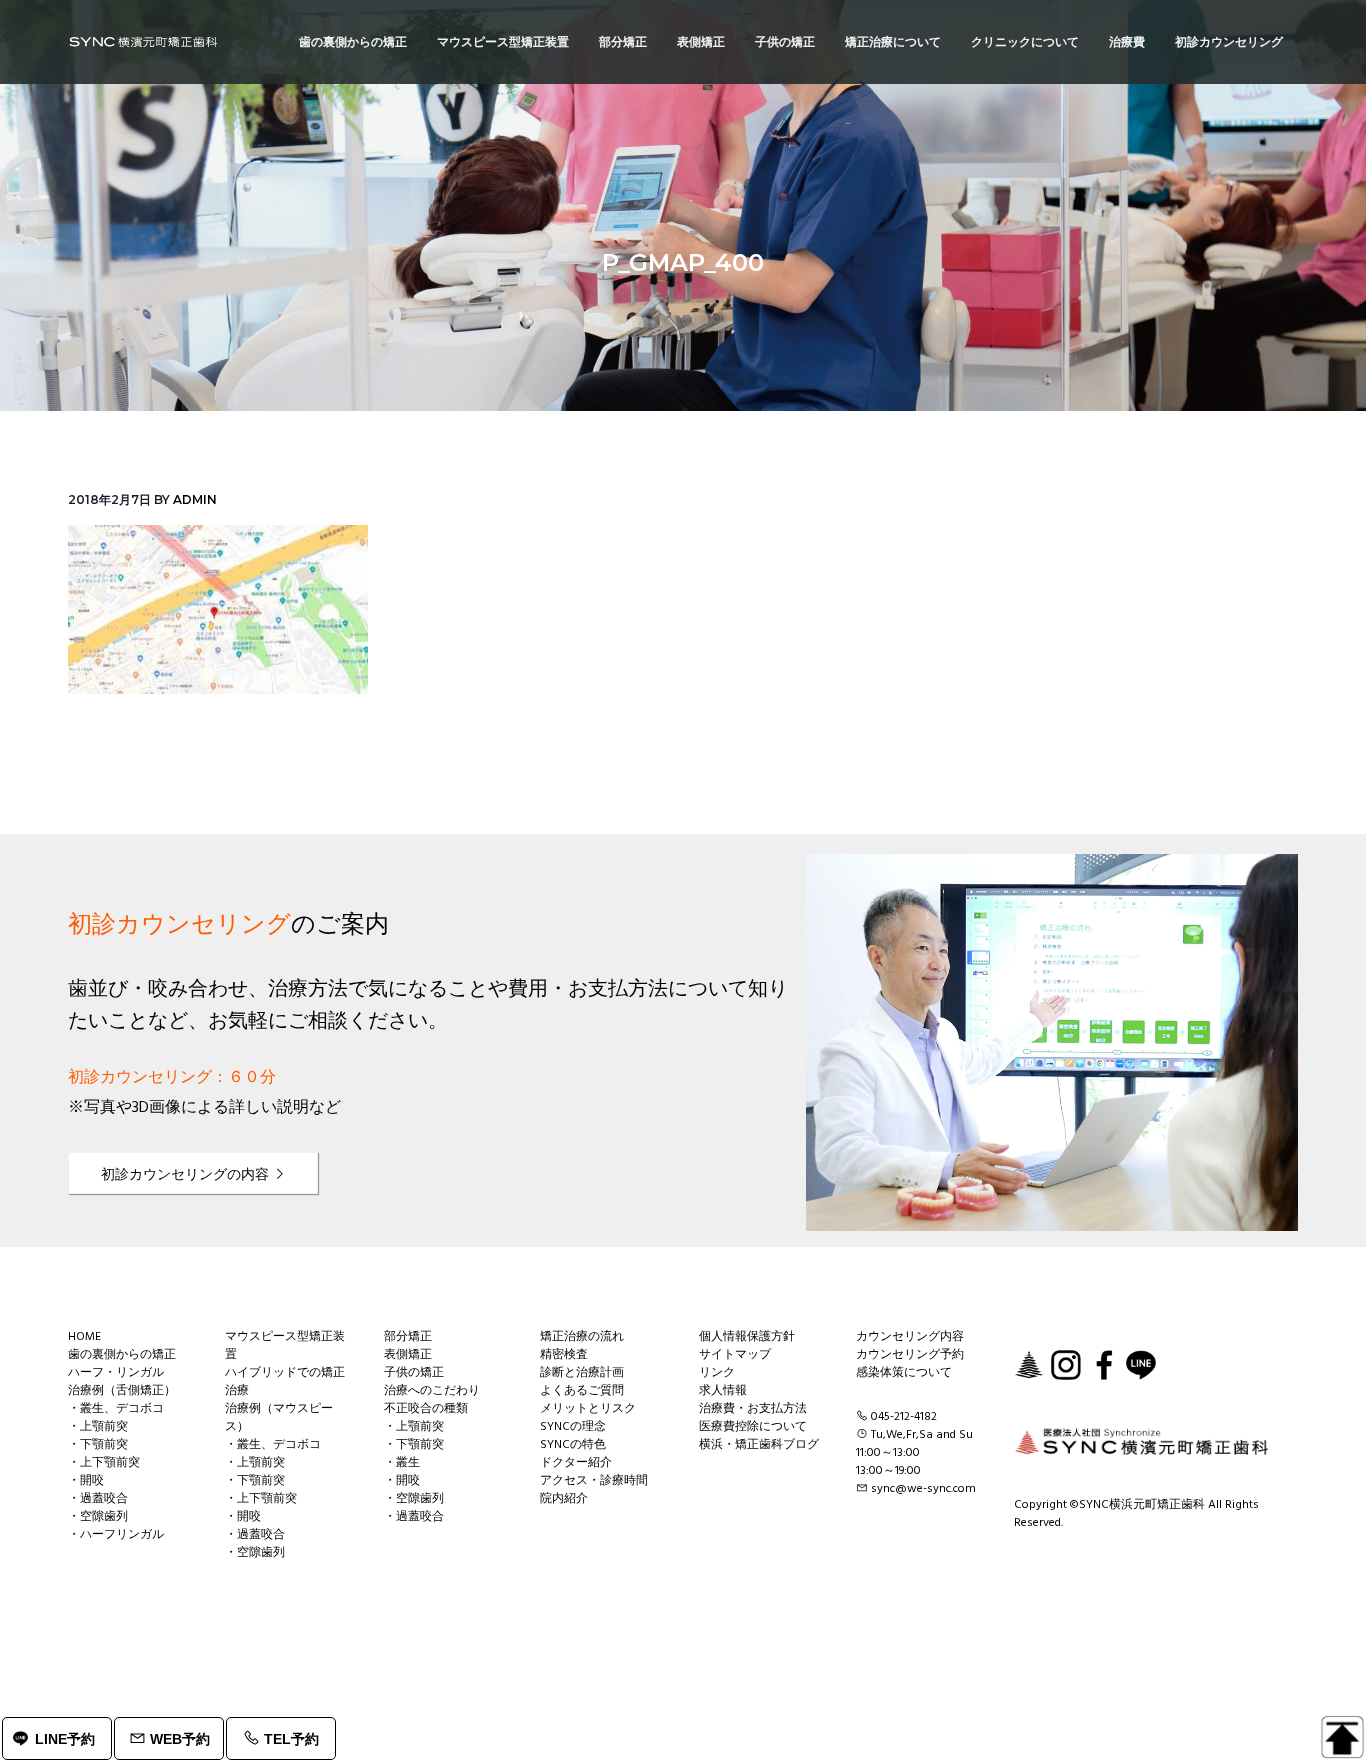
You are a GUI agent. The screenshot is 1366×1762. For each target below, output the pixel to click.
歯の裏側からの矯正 (122, 1355)
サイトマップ (735, 1355)
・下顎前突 (98, 1445)
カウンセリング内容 (910, 1337)
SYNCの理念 (573, 1427)
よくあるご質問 (582, 1391)
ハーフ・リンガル (116, 1373)
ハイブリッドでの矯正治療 (285, 1382)
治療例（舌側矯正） (122, 1391)
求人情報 (723, 1391)
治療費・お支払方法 (753, 1409)
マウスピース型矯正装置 (285, 1346)
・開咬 (86, 1481)
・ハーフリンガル (116, 1535)
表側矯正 (408, 1355)
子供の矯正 (414, 1373)
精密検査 (564, 1355)
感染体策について (904, 1373)
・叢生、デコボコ (116, 1409)
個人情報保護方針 (747, 1337)
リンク (717, 1373)
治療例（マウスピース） (279, 1418)
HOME (84, 1337)
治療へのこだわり (432, 1391)
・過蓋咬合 (98, 1499)
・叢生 (402, 1463)
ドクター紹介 (576, 1463)
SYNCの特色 (573, 1445)
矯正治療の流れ (582, 1337)
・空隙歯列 (98, 1517)
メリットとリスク (588, 1409)
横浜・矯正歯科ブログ (759, 1445)
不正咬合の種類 (426, 1409)
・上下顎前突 (104, 1463)
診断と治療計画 (582, 1373)
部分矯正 (408, 1337)
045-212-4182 (904, 1417)
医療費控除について (753, 1427)
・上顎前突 (98, 1427)
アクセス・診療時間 (594, 1481)
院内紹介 (564, 1499)
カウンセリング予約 (910, 1355)
